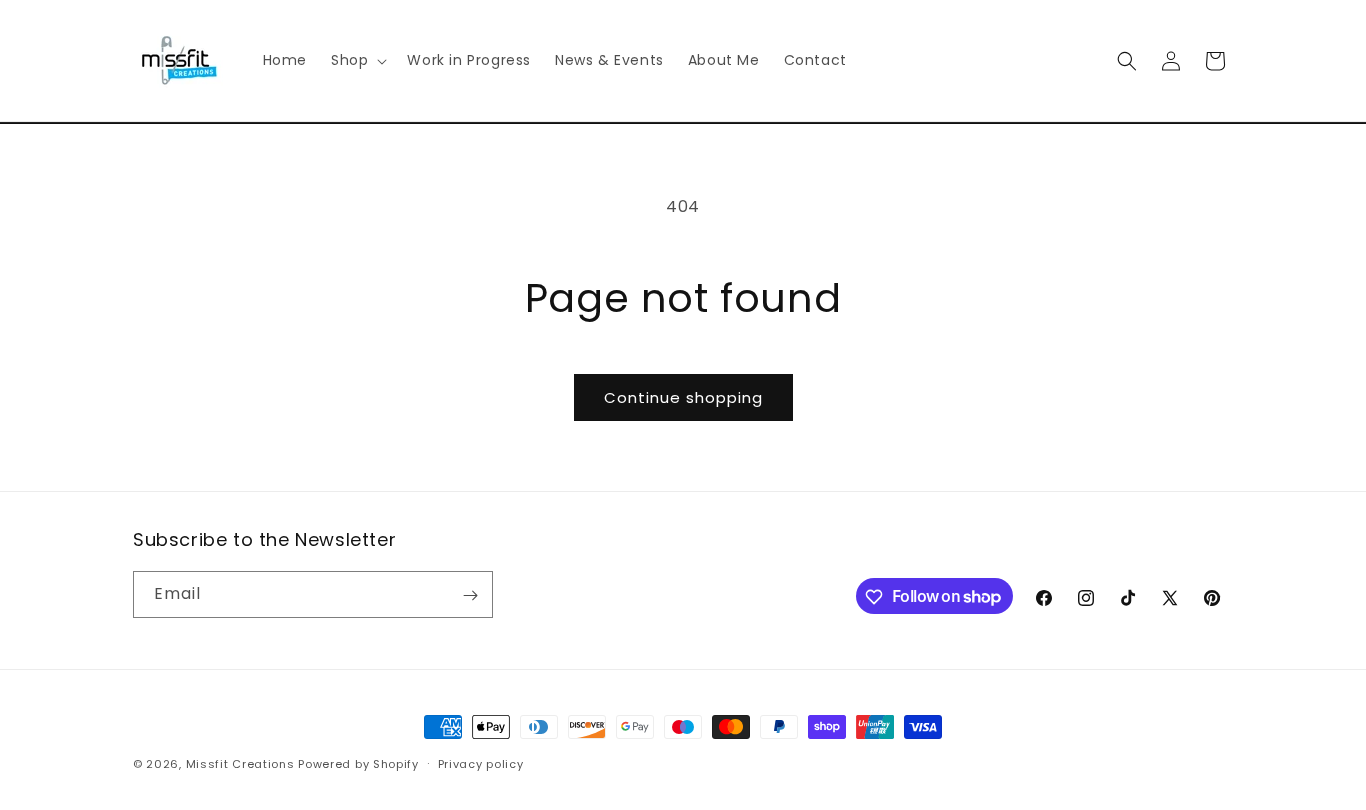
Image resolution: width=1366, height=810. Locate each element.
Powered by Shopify (358, 764)
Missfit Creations (240, 764)
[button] (357, 60)
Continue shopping (683, 397)
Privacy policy (481, 763)
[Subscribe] (470, 595)
